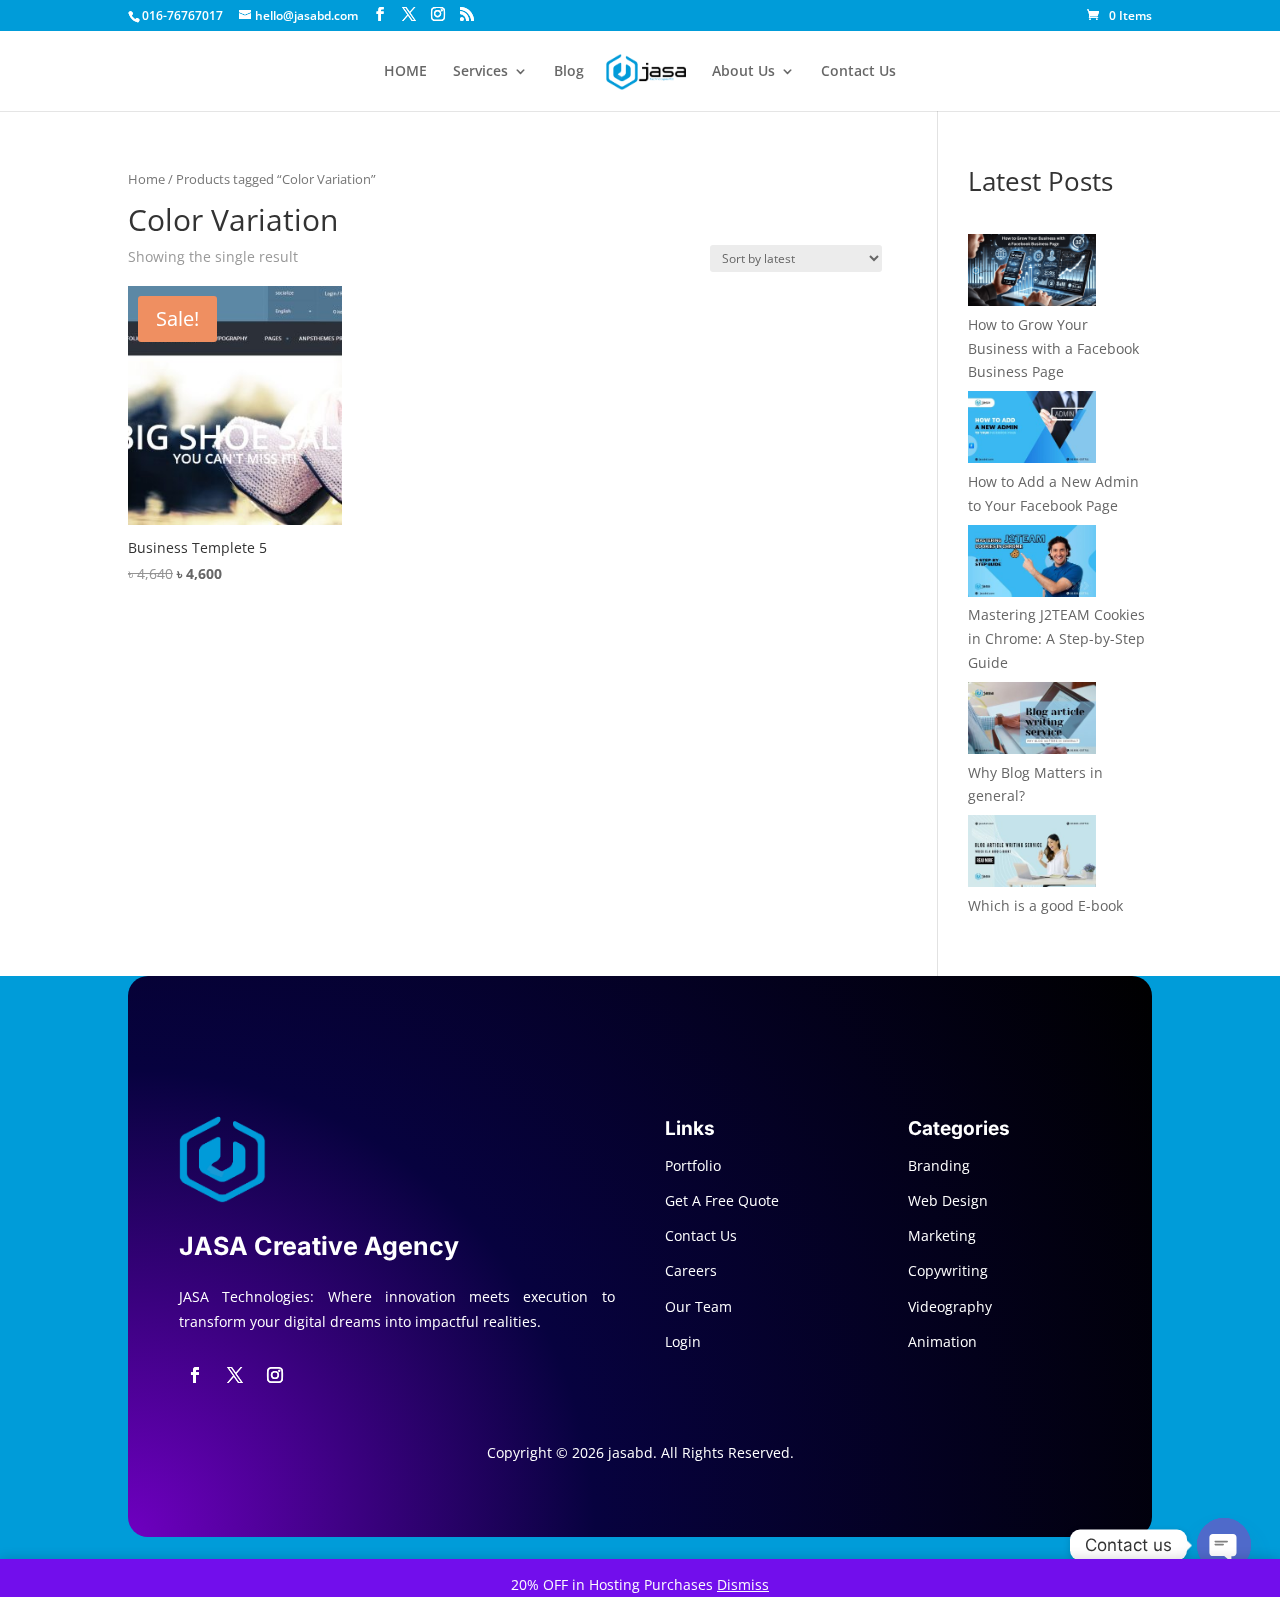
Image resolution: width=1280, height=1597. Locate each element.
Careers (691, 1270)
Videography (950, 1306)
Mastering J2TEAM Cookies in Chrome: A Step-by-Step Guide (1056, 638)
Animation (942, 1341)
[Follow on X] (235, 1375)
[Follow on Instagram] (275, 1375)
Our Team (698, 1306)
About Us (743, 72)
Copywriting (948, 1270)
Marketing (942, 1235)
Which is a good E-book (1045, 905)
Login (683, 1341)
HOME (405, 72)
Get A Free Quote (722, 1200)
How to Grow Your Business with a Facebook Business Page (1053, 348)
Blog (569, 72)
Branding (939, 1165)
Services (480, 72)
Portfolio (693, 1165)
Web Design (948, 1200)
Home (146, 179)
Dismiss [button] (743, 1584)
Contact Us (858, 72)
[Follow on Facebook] (195, 1375)
